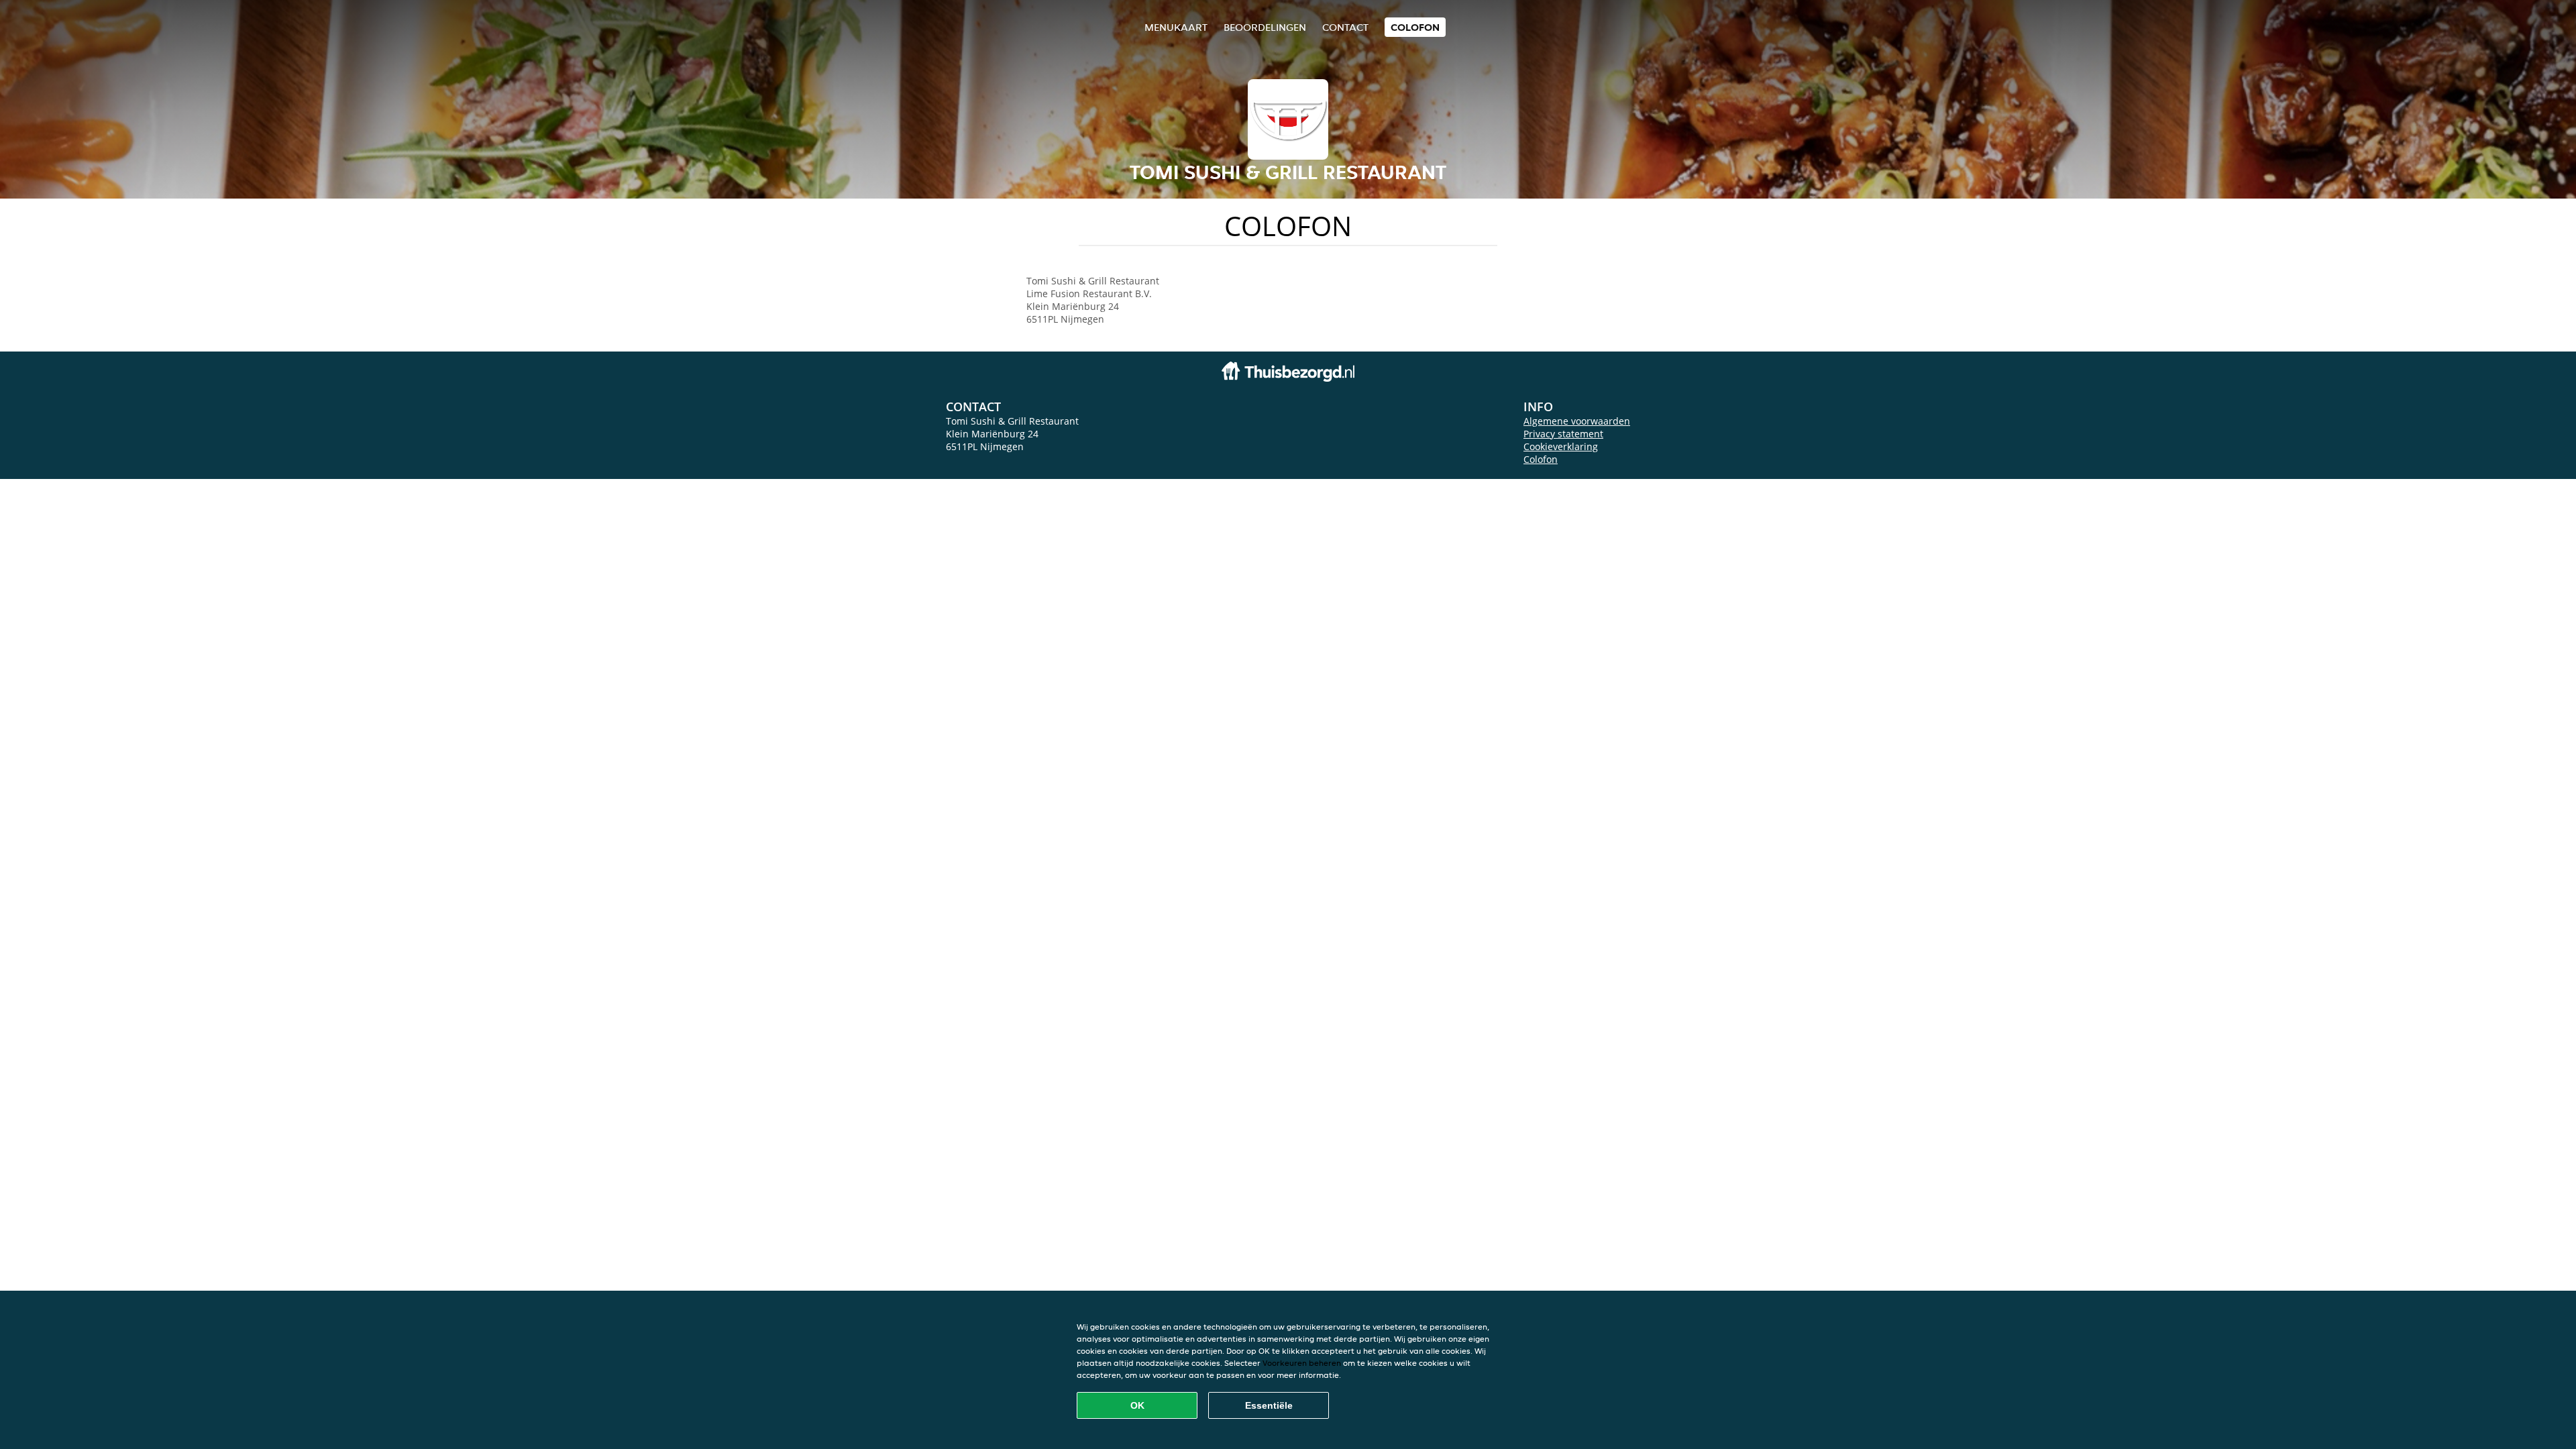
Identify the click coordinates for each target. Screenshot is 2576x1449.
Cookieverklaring (1561, 446)
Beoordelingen (1265, 27)
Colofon (1541, 459)
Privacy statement (1563, 434)
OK (1137, 1405)
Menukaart (1176, 27)
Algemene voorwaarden (1577, 421)
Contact (1345, 27)
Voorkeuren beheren (1302, 1363)
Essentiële (1269, 1405)
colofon (1415, 27)
